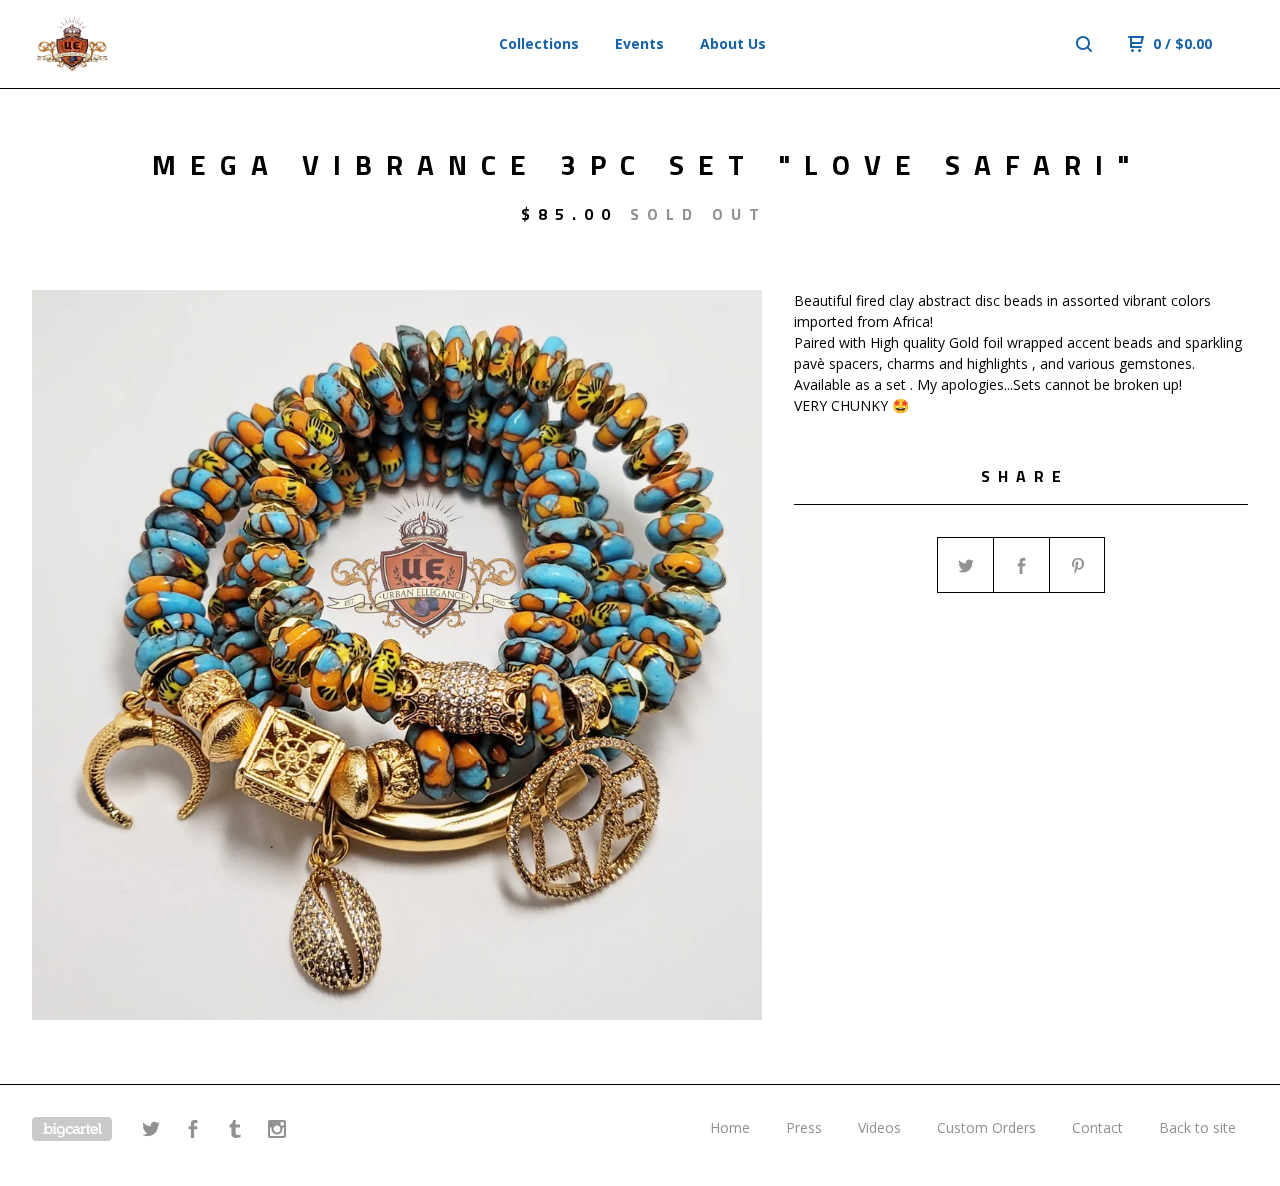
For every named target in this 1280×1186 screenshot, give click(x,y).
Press (804, 1127)
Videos (879, 1127)
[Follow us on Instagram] (277, 1131)
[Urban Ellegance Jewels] (136, 44)
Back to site (1197, 1127)
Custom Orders (986, 1127)
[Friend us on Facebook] (193, 1131)
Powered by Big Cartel (72, 1129)
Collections (539, 43)
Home (730, 1127)
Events (639, 43)
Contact (1097, 1127)
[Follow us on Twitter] (151, 1131)
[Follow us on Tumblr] (235, 1131)
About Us (733, 43)
